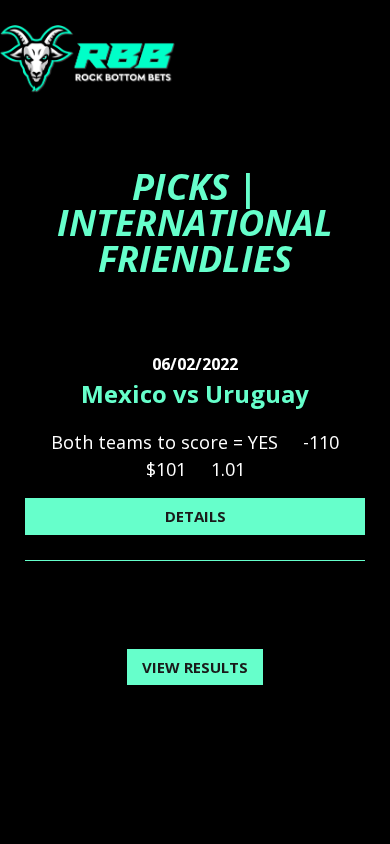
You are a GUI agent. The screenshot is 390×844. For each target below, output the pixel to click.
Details (195, 516)
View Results (195, 667)
